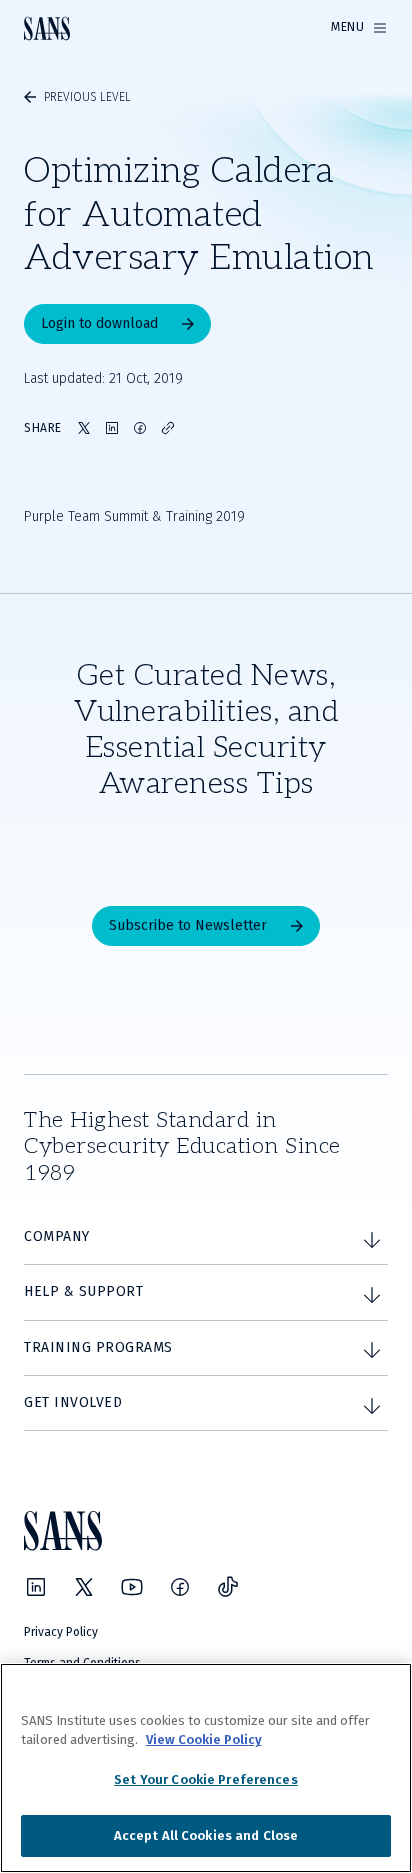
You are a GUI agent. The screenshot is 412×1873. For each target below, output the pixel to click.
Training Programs (98, 1347)
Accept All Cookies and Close (206, 1835)
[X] (84, 1587)
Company (57, 1236)
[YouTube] (132, 1587)
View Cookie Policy (204, 1739)
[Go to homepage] (47, 28)
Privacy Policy (61, 1632)
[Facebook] (180, 1587)
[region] (206, 1768)
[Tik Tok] (228, 1587)
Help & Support (83, 1291)
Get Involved (73, 1402)
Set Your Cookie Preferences (206, 1779)
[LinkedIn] (36, 1587)
